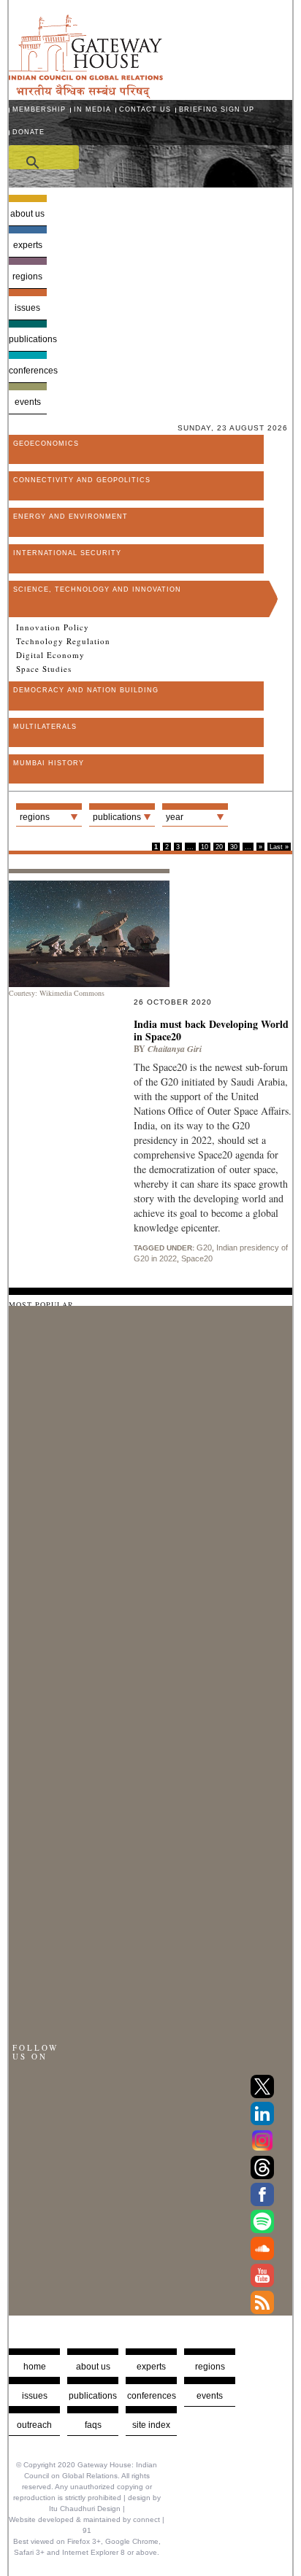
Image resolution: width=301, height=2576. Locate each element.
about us (93, 2367)
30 (234, 847)
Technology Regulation (63, 641)
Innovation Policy (53, 627)
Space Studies (44, 669)
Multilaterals (45, 727)
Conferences (27, 371)
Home (35, 2367)
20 (219, 847)
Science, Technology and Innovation (97, 589)
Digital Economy (50, 655)
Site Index (151, 2425)
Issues (27, 308)
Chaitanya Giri (175, 1049)
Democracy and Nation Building (86, 690)
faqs (93, 2425)
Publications (27, 339)
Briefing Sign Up (217, 109)
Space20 (197, 1258)
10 (205, 847)
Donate (28, 132)
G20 (204, 1248)
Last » (279, 847)
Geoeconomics (46, 444)
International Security (67, 553)
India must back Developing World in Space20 (211, 1030)
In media (92, 109)
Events (28, 402)
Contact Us (145, 109)
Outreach (34, 2425)
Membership (39, 109)
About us (27, 214)
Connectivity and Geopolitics (82, 480)
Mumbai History (49, 763)
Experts (28, 245)
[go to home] (86, 94)
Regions (27, 276)
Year (175, 817)
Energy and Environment (71, 517)
